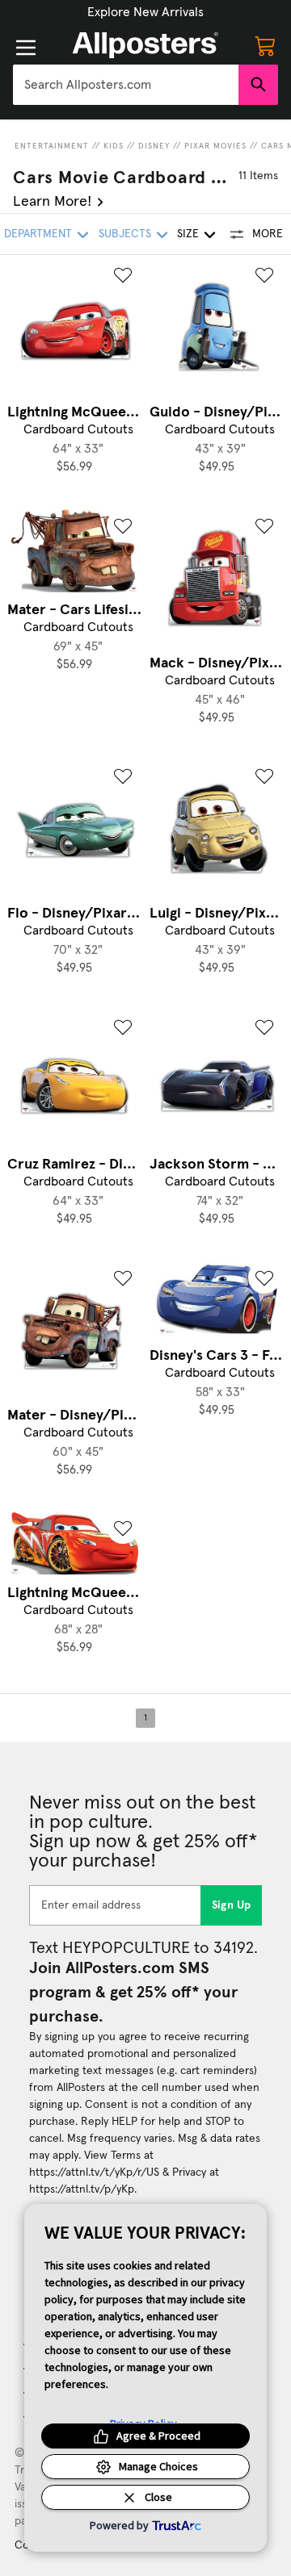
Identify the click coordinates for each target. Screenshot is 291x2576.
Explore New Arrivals (145, 12)
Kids (114, 146)
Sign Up (232, 1905)
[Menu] (26, 48)
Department (38, 234)
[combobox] (126, 85)
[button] (145, 12)
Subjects (125, 234)
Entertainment (52, 146)
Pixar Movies (215, 146)
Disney (154, 146)
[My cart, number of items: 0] (265, 45)
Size (188, 234)
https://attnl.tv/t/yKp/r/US (94, 2172)
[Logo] (145, 45)
